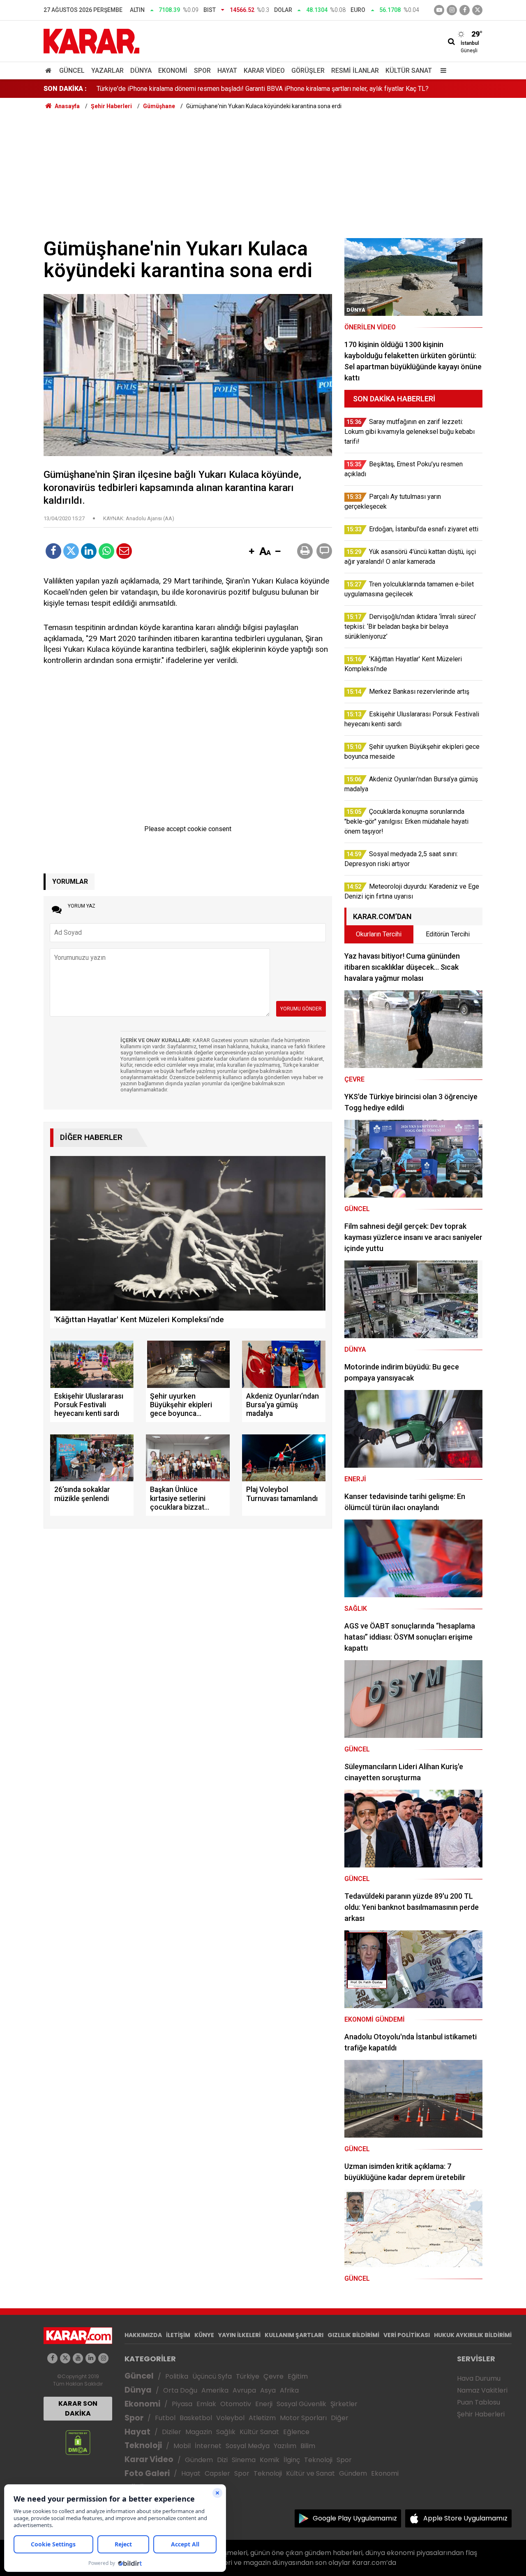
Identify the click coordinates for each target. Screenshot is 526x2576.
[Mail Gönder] (124, 551)
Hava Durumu (479, 2378)
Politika (177, 2376)
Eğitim (298, 2376)
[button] (251, 552)
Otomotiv (236, 2404)
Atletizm (262, 2418)
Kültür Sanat (409, 71)
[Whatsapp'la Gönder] (106, 551)
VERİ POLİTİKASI (407, 2335)
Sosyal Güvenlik (301, 2404)
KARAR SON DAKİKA (78, 2408)
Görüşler (308, 71)
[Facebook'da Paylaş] (53, 551)
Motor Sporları (303, 2418)
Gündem (199, 2460)
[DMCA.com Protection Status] (78, 2442)
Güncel (72, 71)
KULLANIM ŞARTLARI (294, 2335)
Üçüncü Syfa (212, 2376)
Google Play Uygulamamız (355, 2518)
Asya (268, 2390)
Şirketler (344, 2404)
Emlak (206, 2404)
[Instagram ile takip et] (103, 2358)
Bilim (308, 2446)
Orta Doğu (180, 2390)
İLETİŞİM (178, 2335)
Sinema (244, 2460)
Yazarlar (107, 71)
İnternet (208, 2446)
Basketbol (196, 2418)
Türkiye (248, 2376)
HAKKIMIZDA (143, 2335)
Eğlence (296, 2432)
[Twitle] (71, 551)
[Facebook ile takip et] (465, 10)
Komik (270, 2460)
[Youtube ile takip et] (439, 10)
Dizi (222, 2460)
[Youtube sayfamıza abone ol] (78, 2358)
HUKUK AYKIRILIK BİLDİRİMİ (473, 2335)
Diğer (340, 2418)
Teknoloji (143, 2445)
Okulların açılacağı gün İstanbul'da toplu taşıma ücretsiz (175, 89)
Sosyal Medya (248, 2446)
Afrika (289, 2390)
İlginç (292, 2460)
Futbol (165, 2418)
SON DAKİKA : (65, 89)
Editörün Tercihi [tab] (448, 934)
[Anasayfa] (50, 71)
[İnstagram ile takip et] (452, 10)
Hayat (227, 71)
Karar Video (264, 71)
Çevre (273, 2376)
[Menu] (441, 71)
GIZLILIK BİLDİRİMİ (353, 2335)
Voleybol (230, 2418)
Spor (202, 71)
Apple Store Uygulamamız (465, 2518)
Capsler (217, 2473)
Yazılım (285, 2446)
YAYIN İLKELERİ (239, 2335)
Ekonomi (173, 71)
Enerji (264, 2404)
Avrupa (244, 2390)
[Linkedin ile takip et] (91, 2358)
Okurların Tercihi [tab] (379, 934)
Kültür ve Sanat (310, 2473)
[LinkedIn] (89, 551)
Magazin (199, 2432)
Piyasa (182, 2404)
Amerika (215, 2390)
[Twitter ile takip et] (477, 10)
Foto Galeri (147, 2473)
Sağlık (226, 2432)
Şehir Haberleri (481, 2414)
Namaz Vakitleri (482, 2390)
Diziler (172, 2432)
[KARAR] (91, 41)
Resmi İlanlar (355, 71)
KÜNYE (204, 2335)
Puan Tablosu (479, 2402)
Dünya (141, 71)
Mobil (182, 2446)
